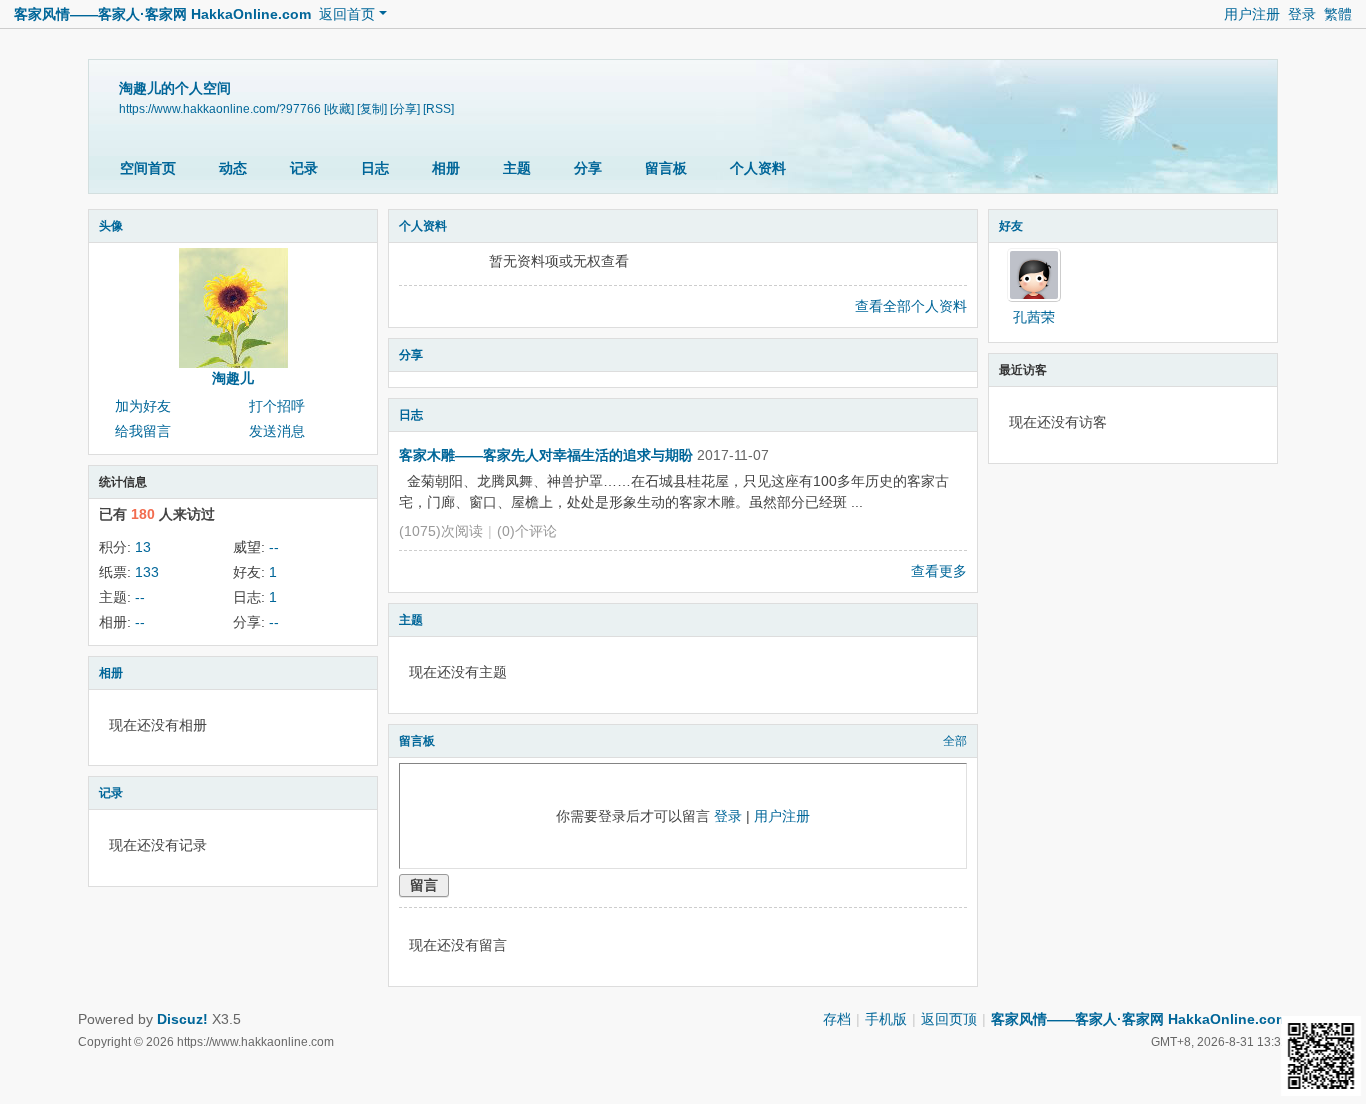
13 (143, 547)
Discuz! (182, 1019)
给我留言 (143, 431)
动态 (233, 168)
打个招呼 (277, 406)
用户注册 (1252, 14)
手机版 (886, 1019)
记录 (304, 168)
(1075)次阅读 (441, 531)
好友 (1011, 226)
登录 (1302, 14)
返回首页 (347, 14)
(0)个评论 (527, 531)
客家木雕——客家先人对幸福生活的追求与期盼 (546, 455)
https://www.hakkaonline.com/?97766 (220, 109)
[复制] (372, 109)
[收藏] (339, 109)
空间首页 (148, 168)
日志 (375, 168)
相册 (446, 168)
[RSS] (438, 109)
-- (274, 547)
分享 (588, 168)
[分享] (405, 109)
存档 (837, 1019)
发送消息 (277, 431)
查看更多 (939, 571)
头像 (111, 226)
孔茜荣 (1034, 317)
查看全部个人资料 (911, 306)
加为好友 (143, 406)
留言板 (666, 168)
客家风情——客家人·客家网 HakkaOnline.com (162, 14)
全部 (955, 741)
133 (147, 572)
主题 (517, 168)
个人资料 (758, 168)
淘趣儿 (233, 378)
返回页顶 (949, 1019)
